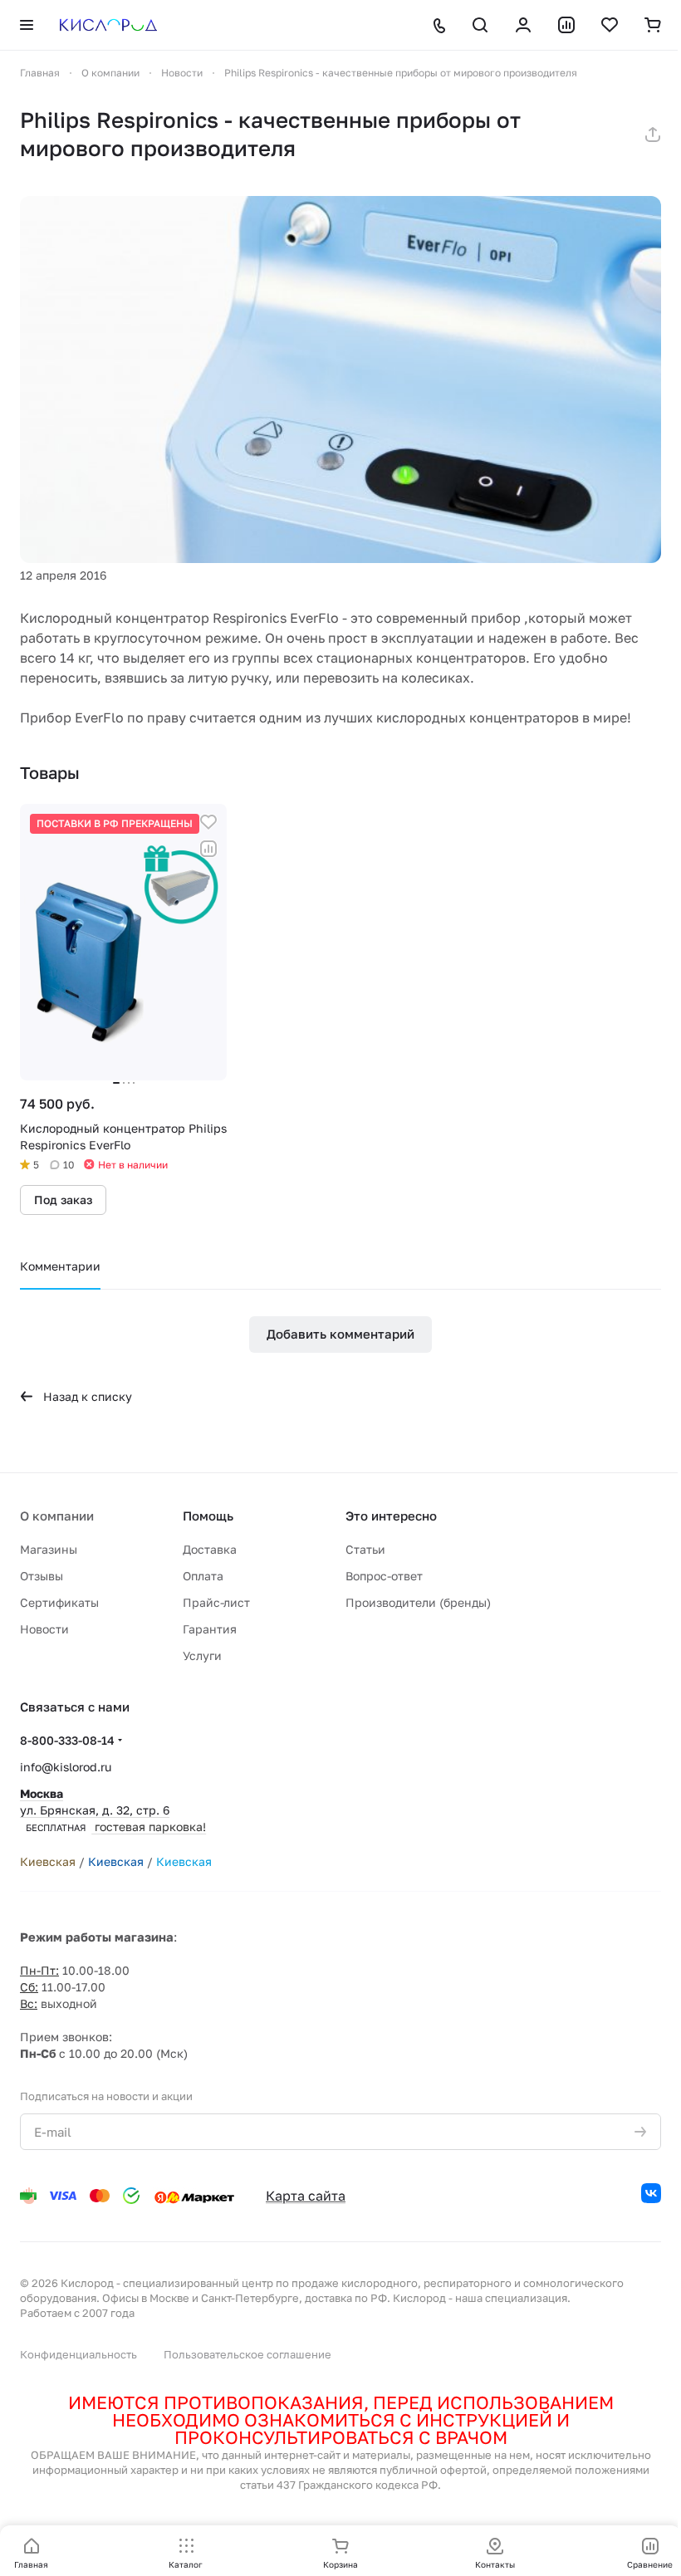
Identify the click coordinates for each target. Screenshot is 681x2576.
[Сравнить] (208, 849)
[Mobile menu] (27, 25)
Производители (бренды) (418, 1602)
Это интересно (391, 1516)
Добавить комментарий (340, 1334)
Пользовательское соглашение (247, 2354)
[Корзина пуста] (653, 25)
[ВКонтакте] (651, 2193)
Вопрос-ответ (384, 1576)
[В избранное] (208, 822)
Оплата (203, 1576)
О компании (57, 1516)
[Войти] (523, 25)
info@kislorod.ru (66, 1767)
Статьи (365, 1549)
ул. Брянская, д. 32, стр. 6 (113, 1810)
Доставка (210, 1549)
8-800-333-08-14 (67, 1740)
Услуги (202, 1655)
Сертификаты (59, 1602)
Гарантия (210, 1629)
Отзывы (42, 1576)
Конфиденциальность (78, 2354)
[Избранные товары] (610, 25)
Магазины (49, 1549)
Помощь (208, 1516)
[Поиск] (480, 25)
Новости (44, 1629)
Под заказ (63, 1200)
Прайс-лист (216, 1602)
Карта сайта (306, 2196)
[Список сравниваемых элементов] (566, 25)
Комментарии (60, 1266)
